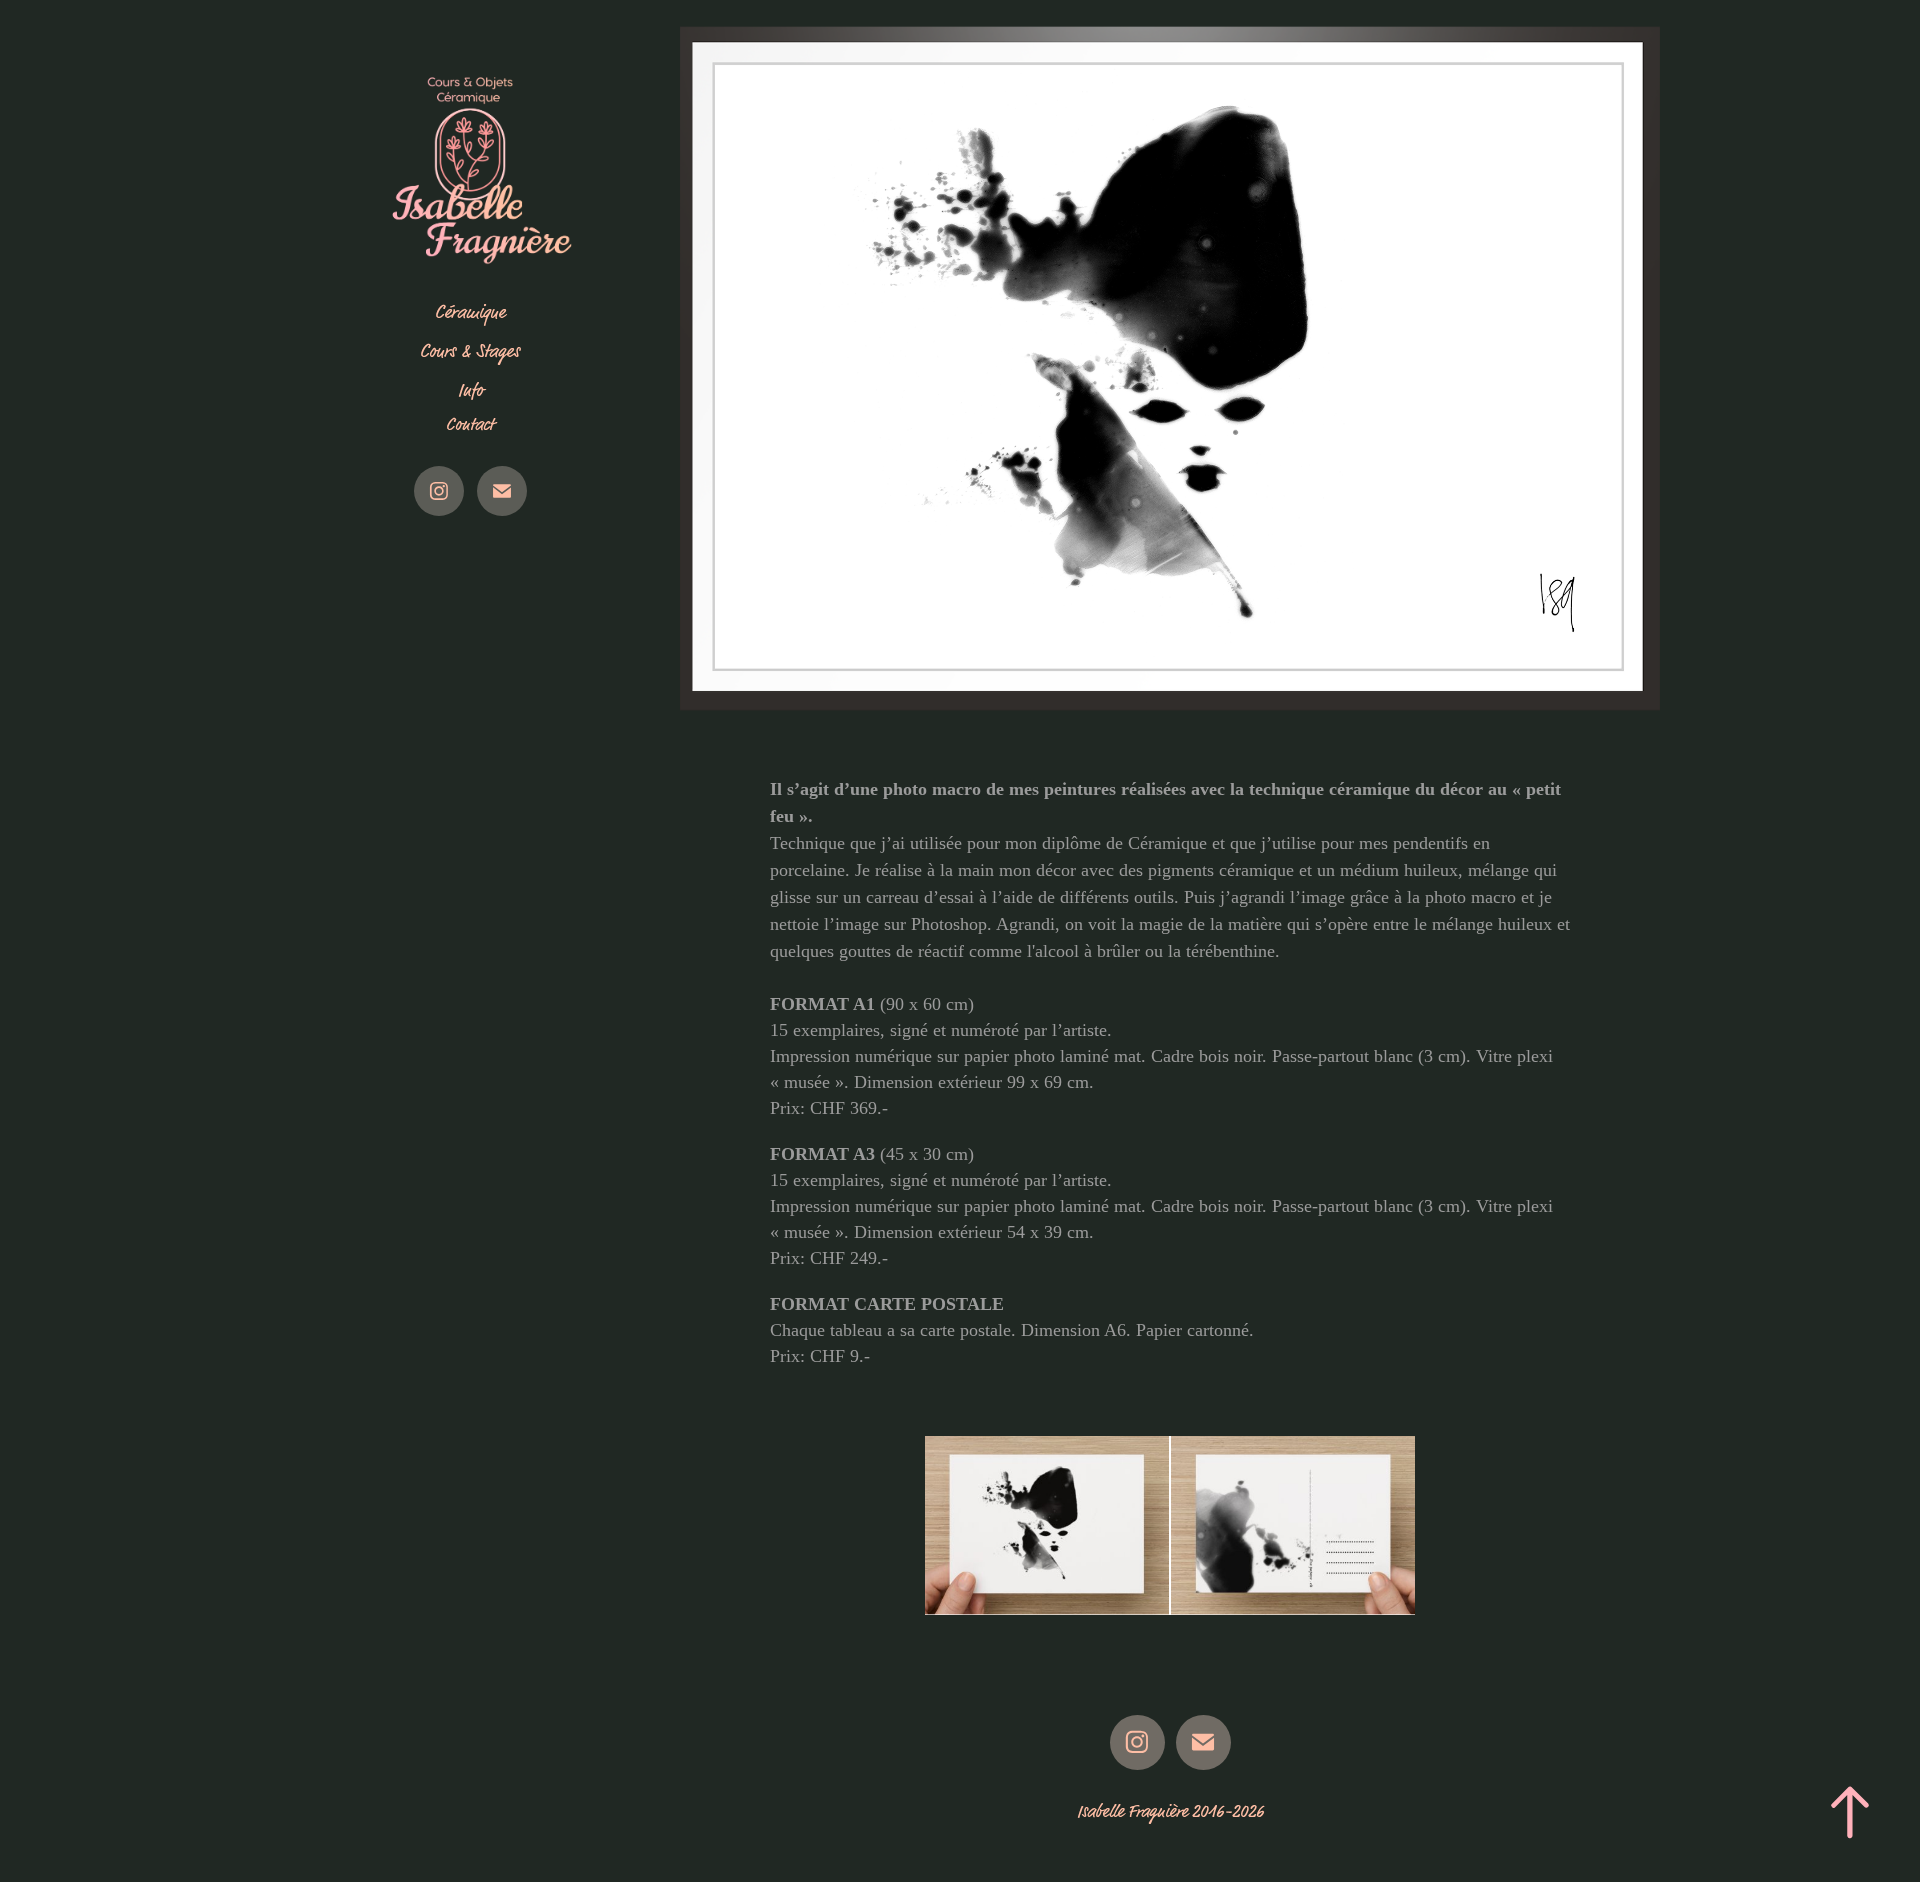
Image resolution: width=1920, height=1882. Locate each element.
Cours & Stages (470, 351)
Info (470, 390)
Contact (470, 425)
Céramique (470, 312)
